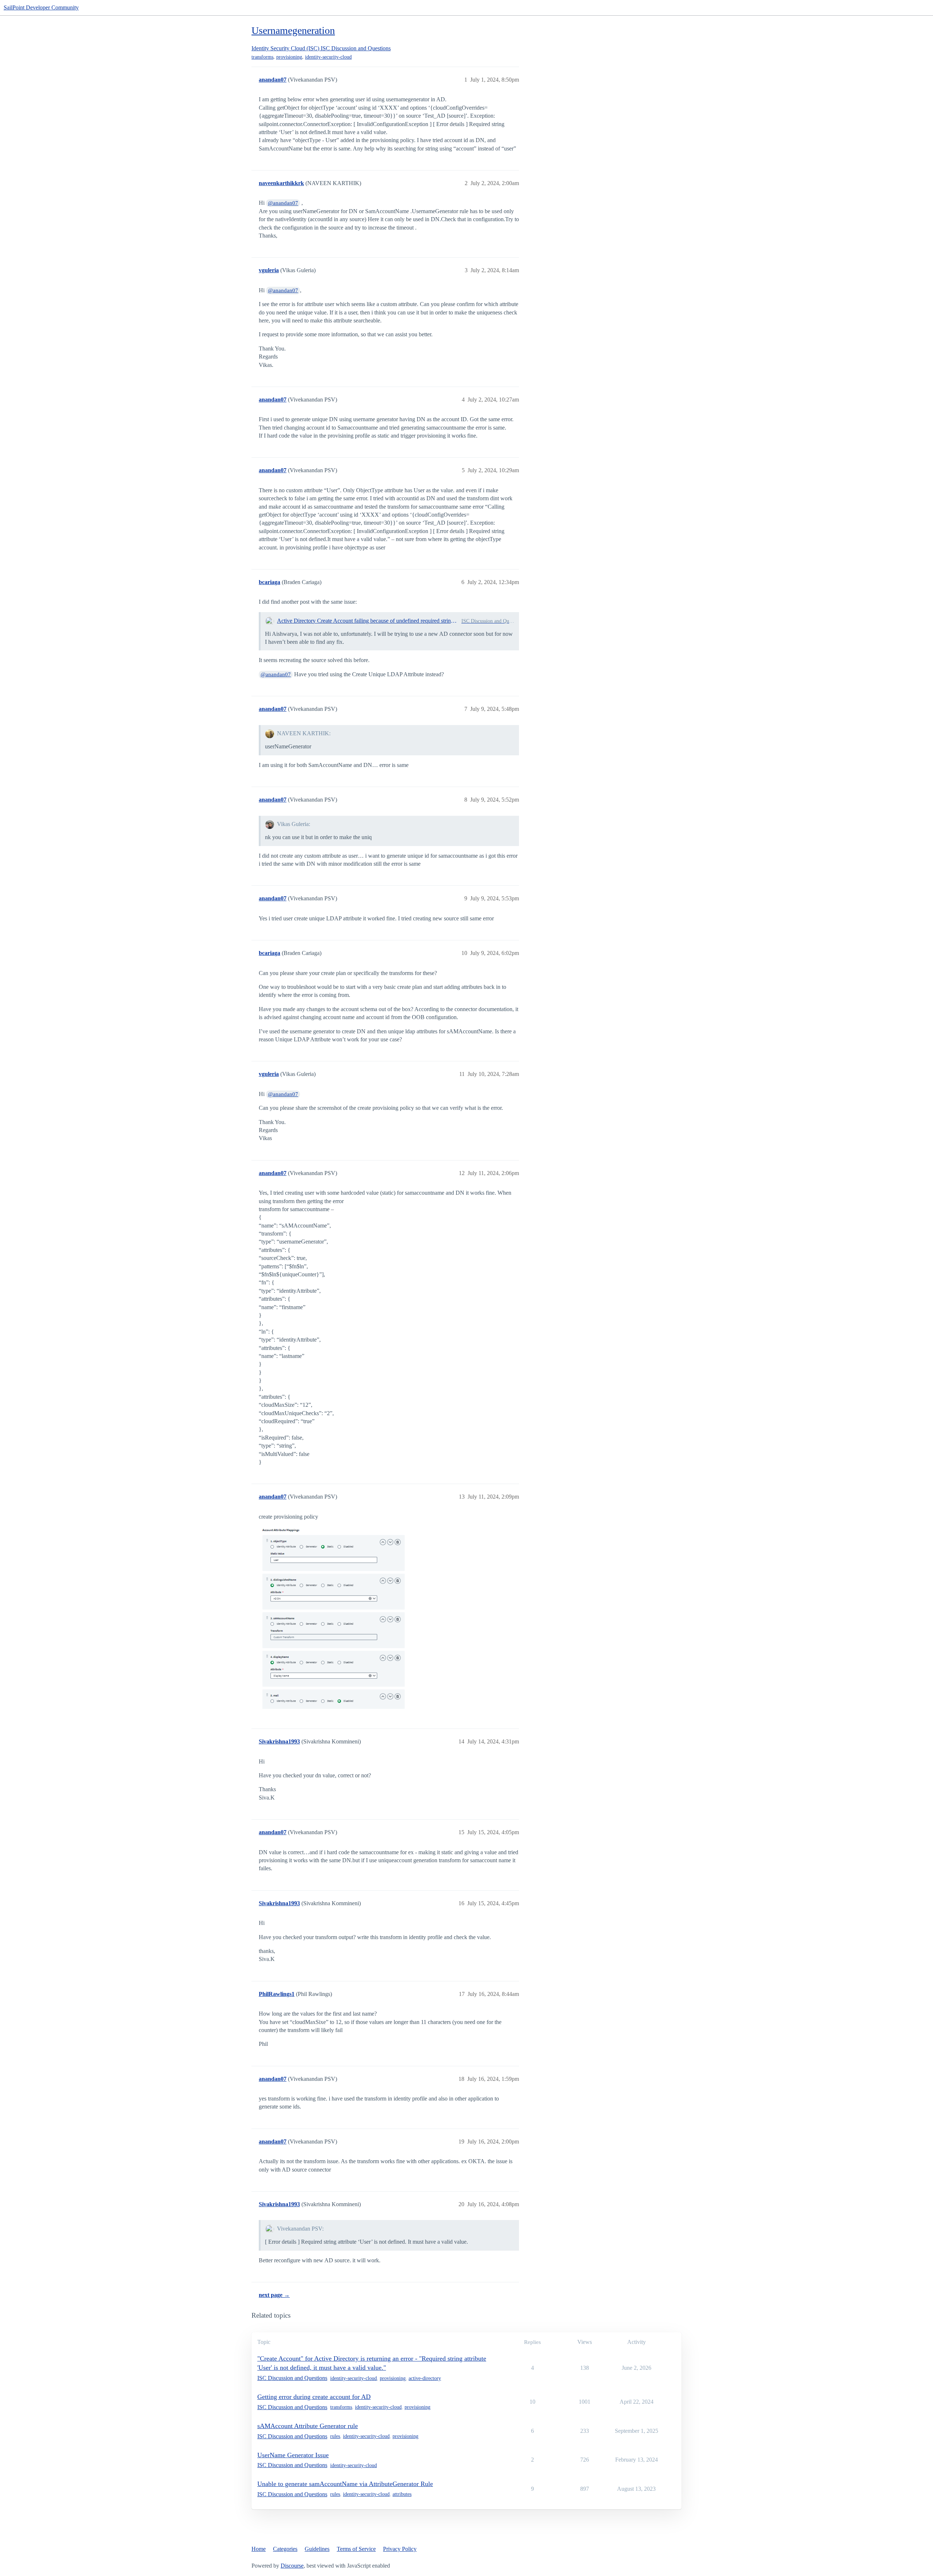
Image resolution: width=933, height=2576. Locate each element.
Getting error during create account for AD (314, 2397)
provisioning (289, 57)
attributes (402, 2494)
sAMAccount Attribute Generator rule (308, 2426)
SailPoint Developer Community (41, 7)
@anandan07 (283, 203)
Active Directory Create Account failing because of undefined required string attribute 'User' (368, 621)
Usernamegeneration (293, 30)
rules (335, 2436)
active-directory (425, 2378)
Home (259, 2549)
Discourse (292, 2566)
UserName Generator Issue (293, 2455)
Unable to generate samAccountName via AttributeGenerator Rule (345, 2484)
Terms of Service (356, 2549)
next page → (274, 2295)
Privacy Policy (400, 2549)
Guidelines (317, 2549)
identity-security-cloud (328, 57)
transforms (262, 57)
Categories (285, 2549)
